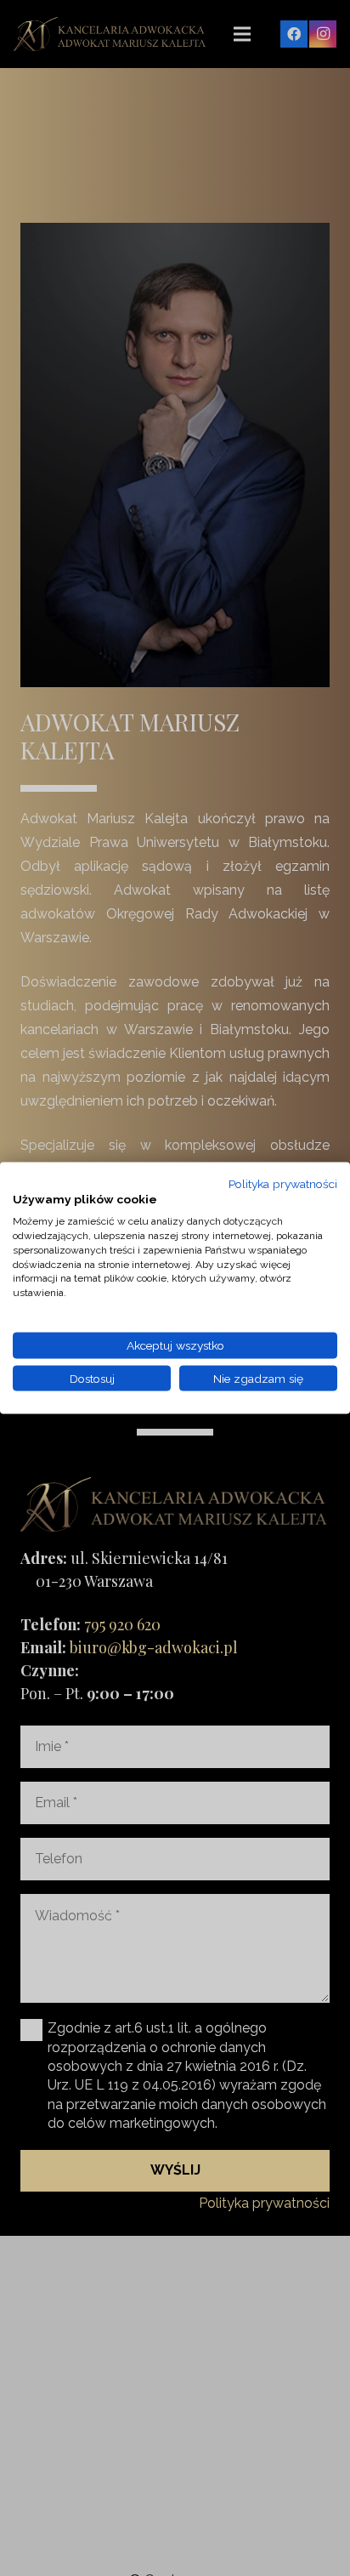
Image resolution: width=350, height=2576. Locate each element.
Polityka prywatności (283, 1183)
